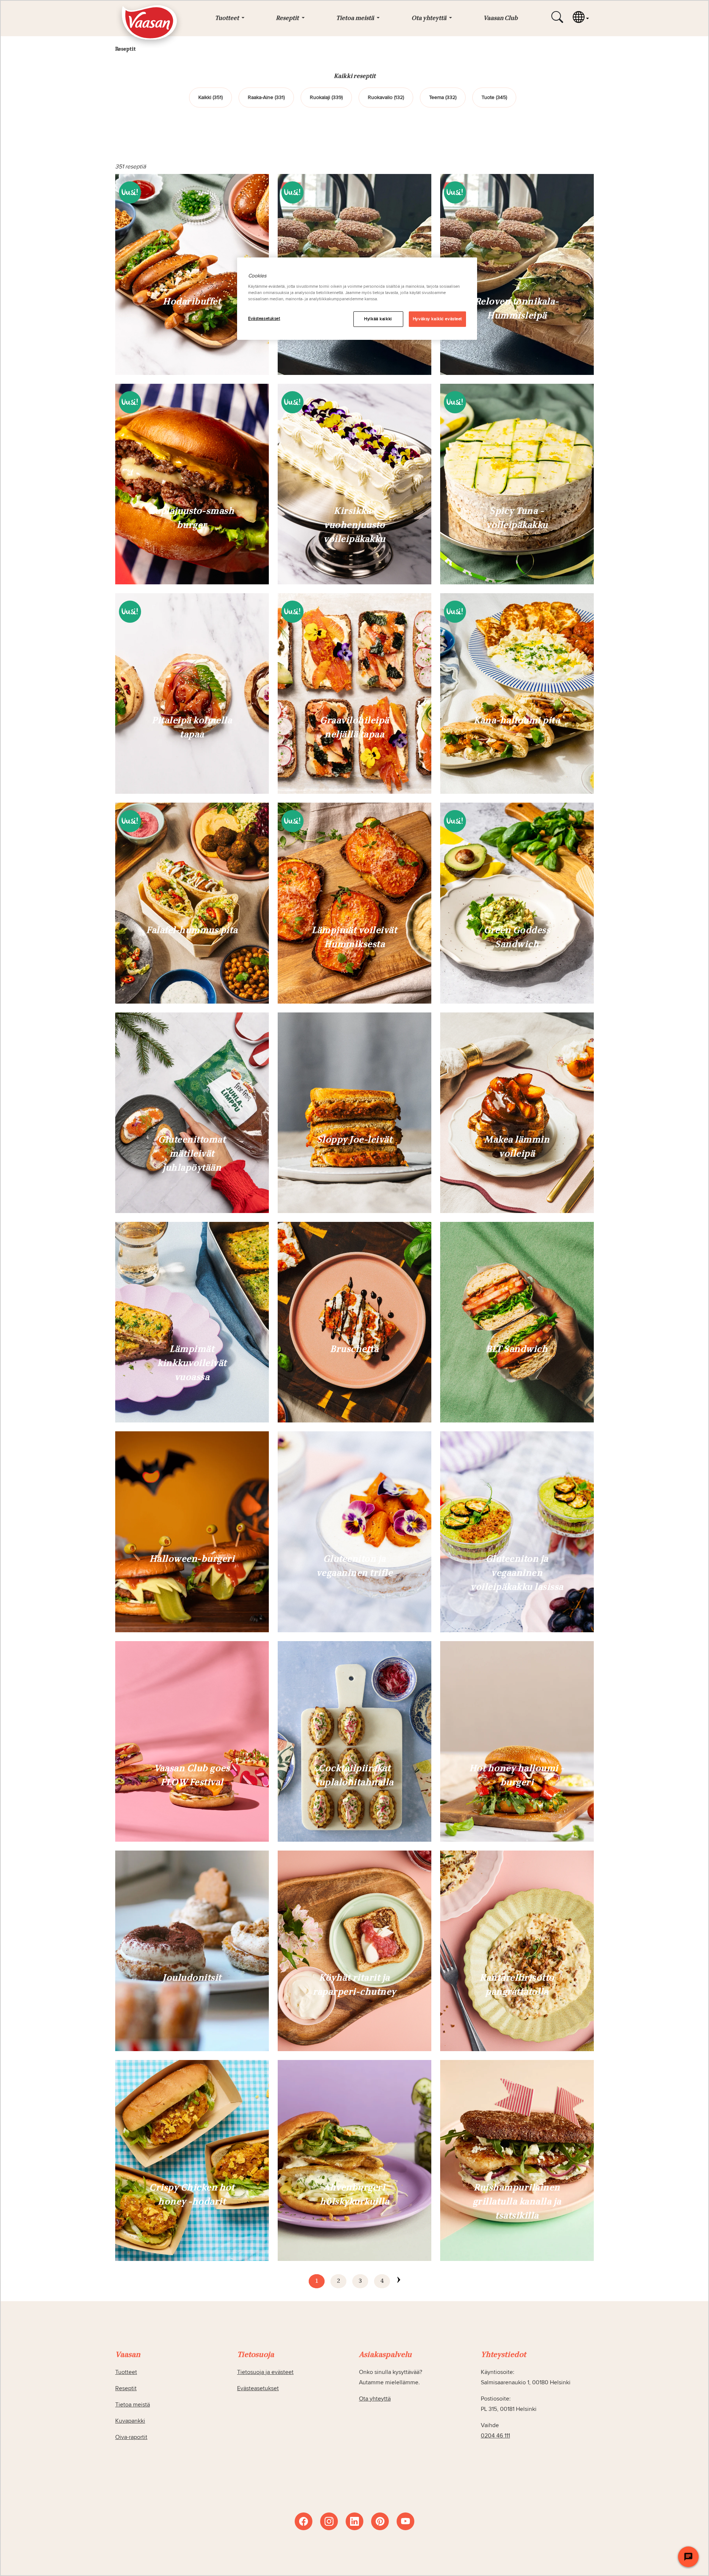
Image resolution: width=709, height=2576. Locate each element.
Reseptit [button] (288, 18)
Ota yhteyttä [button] (429, 18)
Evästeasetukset (264, 319)
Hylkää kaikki (378, 319)
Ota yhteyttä (375, 2399)
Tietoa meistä (133, 2405)
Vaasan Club (501, 18)
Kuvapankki (130, 2421)
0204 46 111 (495, 2436)
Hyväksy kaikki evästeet (437, 319)
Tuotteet (126, 2372)
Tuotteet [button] (227, 18)
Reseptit (126, 2388)
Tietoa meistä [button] (356, 18)
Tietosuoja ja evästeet (265, 2372)
